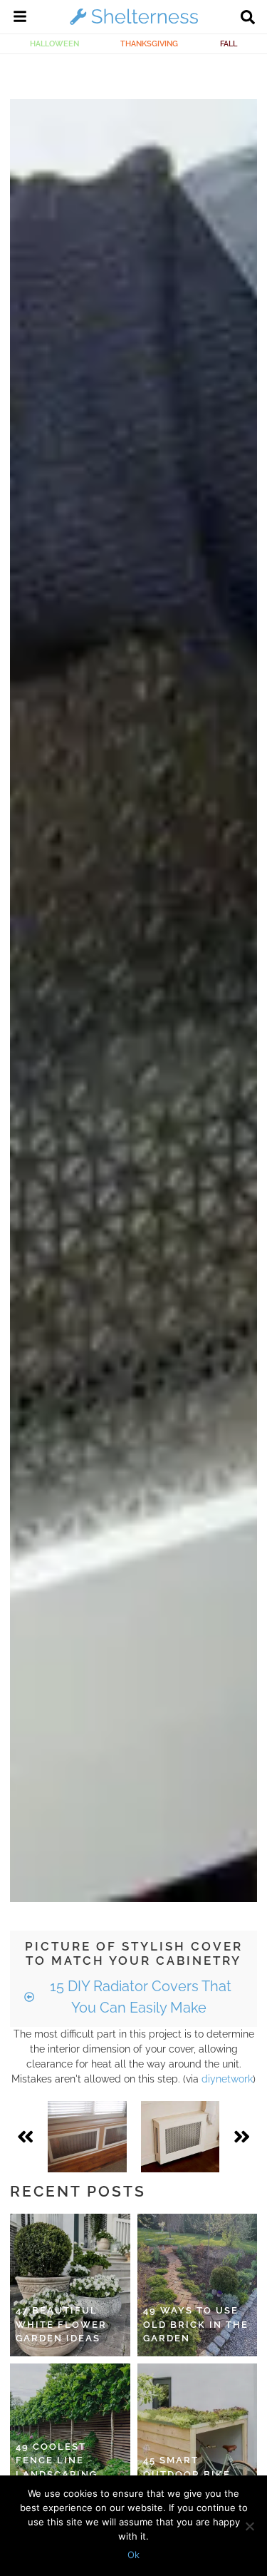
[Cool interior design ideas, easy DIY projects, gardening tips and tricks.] (134, 24)
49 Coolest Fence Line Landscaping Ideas (57, 2468)
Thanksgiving (149, 44)
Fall (229, 44)
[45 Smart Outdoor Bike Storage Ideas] (198, 2435)
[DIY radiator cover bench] (87, 2137)
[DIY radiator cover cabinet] (180, 2137)
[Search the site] (248, 19)
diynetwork (227, 2079)
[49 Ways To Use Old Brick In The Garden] (198, 2285)
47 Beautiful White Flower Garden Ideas (61, 2324)
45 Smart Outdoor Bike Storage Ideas (189, 2474)
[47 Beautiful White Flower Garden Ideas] (70, 2285)
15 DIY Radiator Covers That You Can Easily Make (139, 1997)
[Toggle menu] (20, 19)
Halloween (54, 44)
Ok (133, 2555)
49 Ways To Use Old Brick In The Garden (196, 2324)
